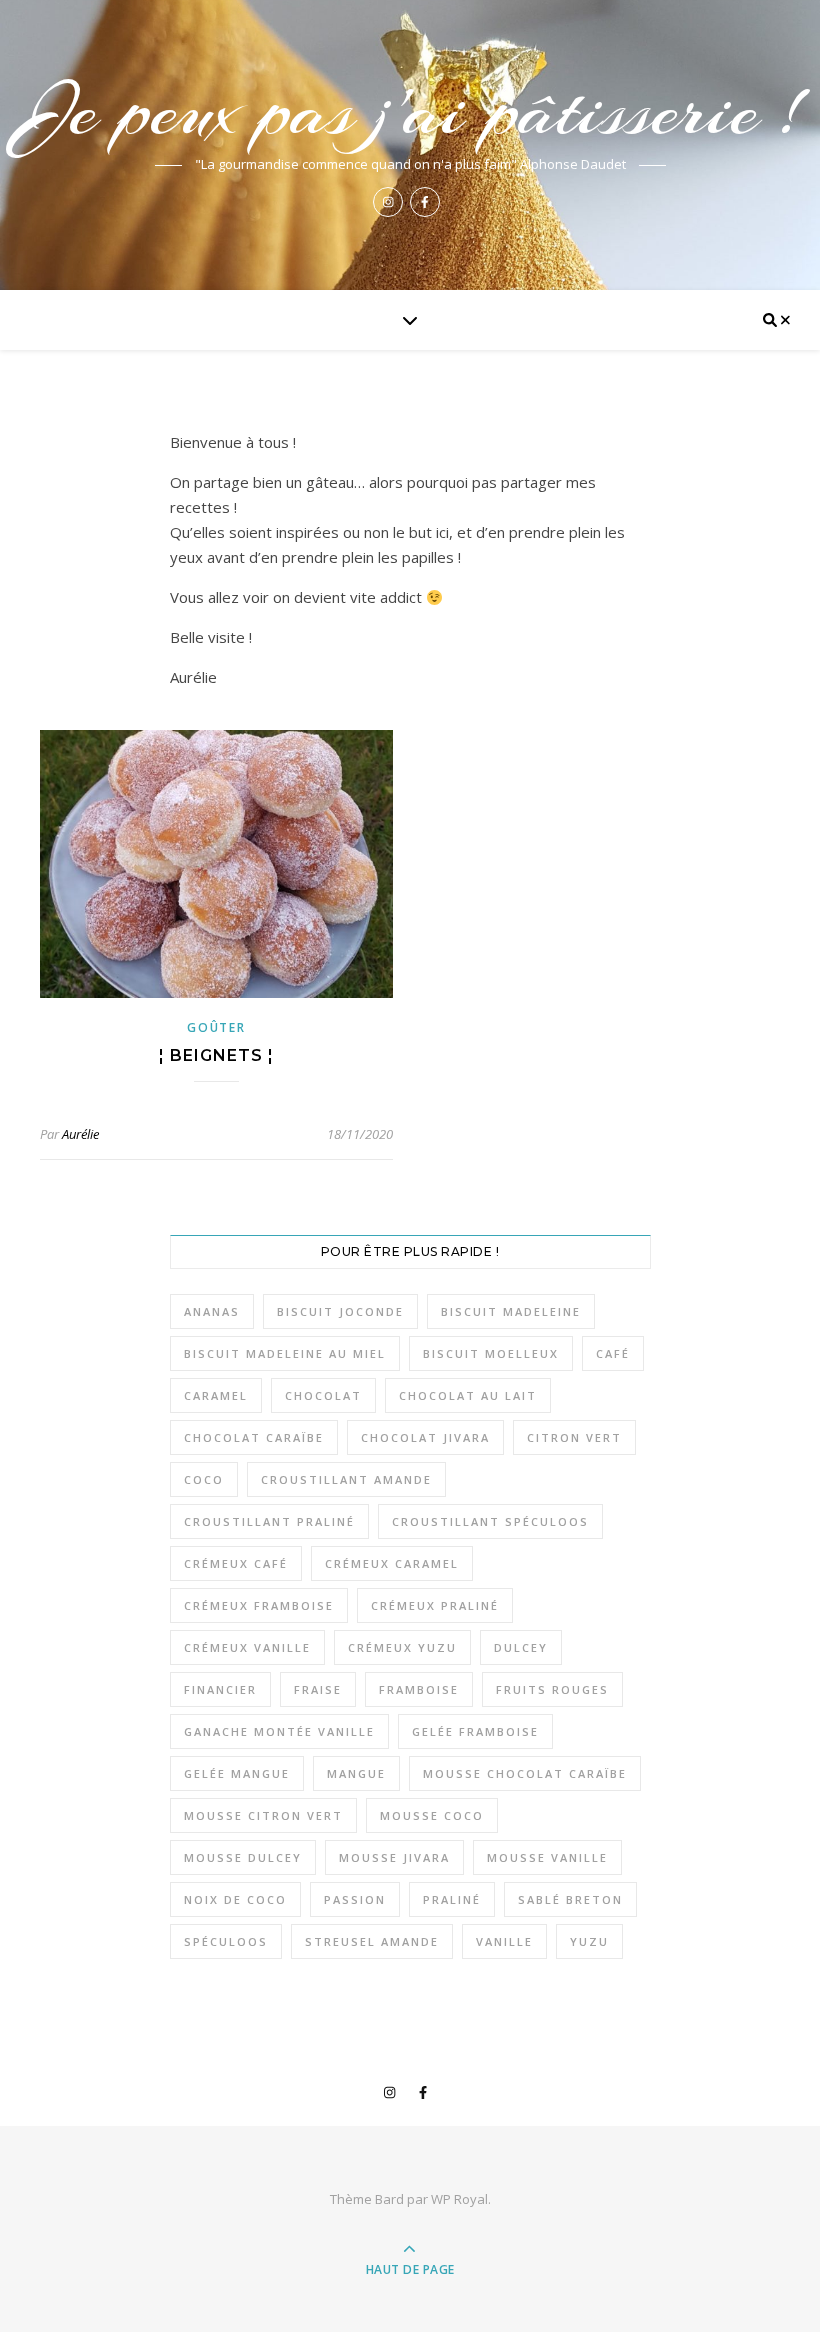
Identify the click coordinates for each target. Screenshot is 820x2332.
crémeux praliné (435, 1605)
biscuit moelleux (491, 1353)
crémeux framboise (259, 1605)
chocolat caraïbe (254, 1437)
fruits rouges (552, 1689)
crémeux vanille (247, 1647)
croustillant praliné (269, 1521)
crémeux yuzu (402, 1647)
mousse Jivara (394, 1857)
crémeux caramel (392, 1563)
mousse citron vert (263, 1815)
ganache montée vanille (279, 1731)
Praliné (452, 1899)
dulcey (521, 1647)
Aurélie (80, 1134)
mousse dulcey (243, 1857)
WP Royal (459, 2199)
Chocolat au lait (468, 1395)
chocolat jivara (425, 1437)
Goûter (216, 1027)
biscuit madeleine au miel (285, 1353)
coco (204, 1479)
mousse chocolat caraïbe (525, 1773)
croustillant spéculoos (490, 1521)
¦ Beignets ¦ (216, 1055)
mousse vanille (547, 1857)
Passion (355, 1899)
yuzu (589, 1941)
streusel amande (372, 1941)
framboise (419, 1689)
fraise (318, 1689)
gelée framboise (475, 1731)
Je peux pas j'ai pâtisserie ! (410, 111)
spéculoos (226, 1941)
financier (220, 1689)
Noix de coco (235, 1899)
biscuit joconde (340, 1311)
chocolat (323, 1395)
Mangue (356, 1773)
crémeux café (236, 1563)
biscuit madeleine (511, 1311)
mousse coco (432, 1815)
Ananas (212, 1311)
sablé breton (570, 1899)
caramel (216, 1395)
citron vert (574, 1437)
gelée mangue (237, 1773)
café (613, 1353)
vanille (504, 1941)
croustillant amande (346, 1479)
